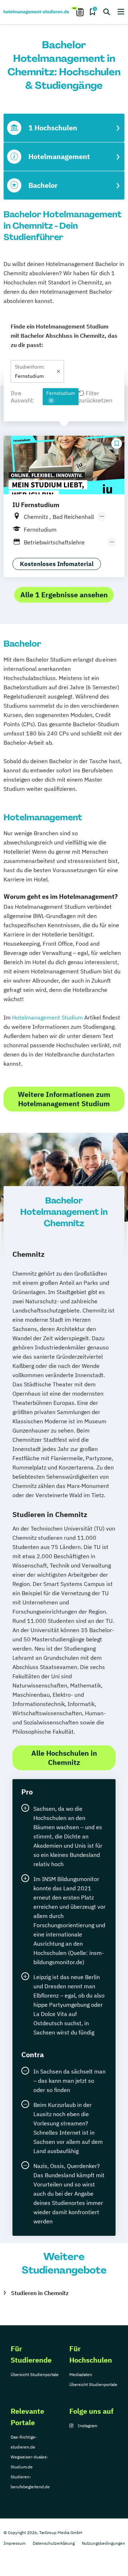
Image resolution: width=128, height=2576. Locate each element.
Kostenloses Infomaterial (57, 564)
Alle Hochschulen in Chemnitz (64, 1758)
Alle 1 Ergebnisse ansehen (64, 595)
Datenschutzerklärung (54, 2543)
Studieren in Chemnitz (40, 2293)
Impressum (15, 2543)
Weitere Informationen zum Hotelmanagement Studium (64, 1099)
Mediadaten (81, 2374)
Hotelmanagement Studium (47, 1017)
